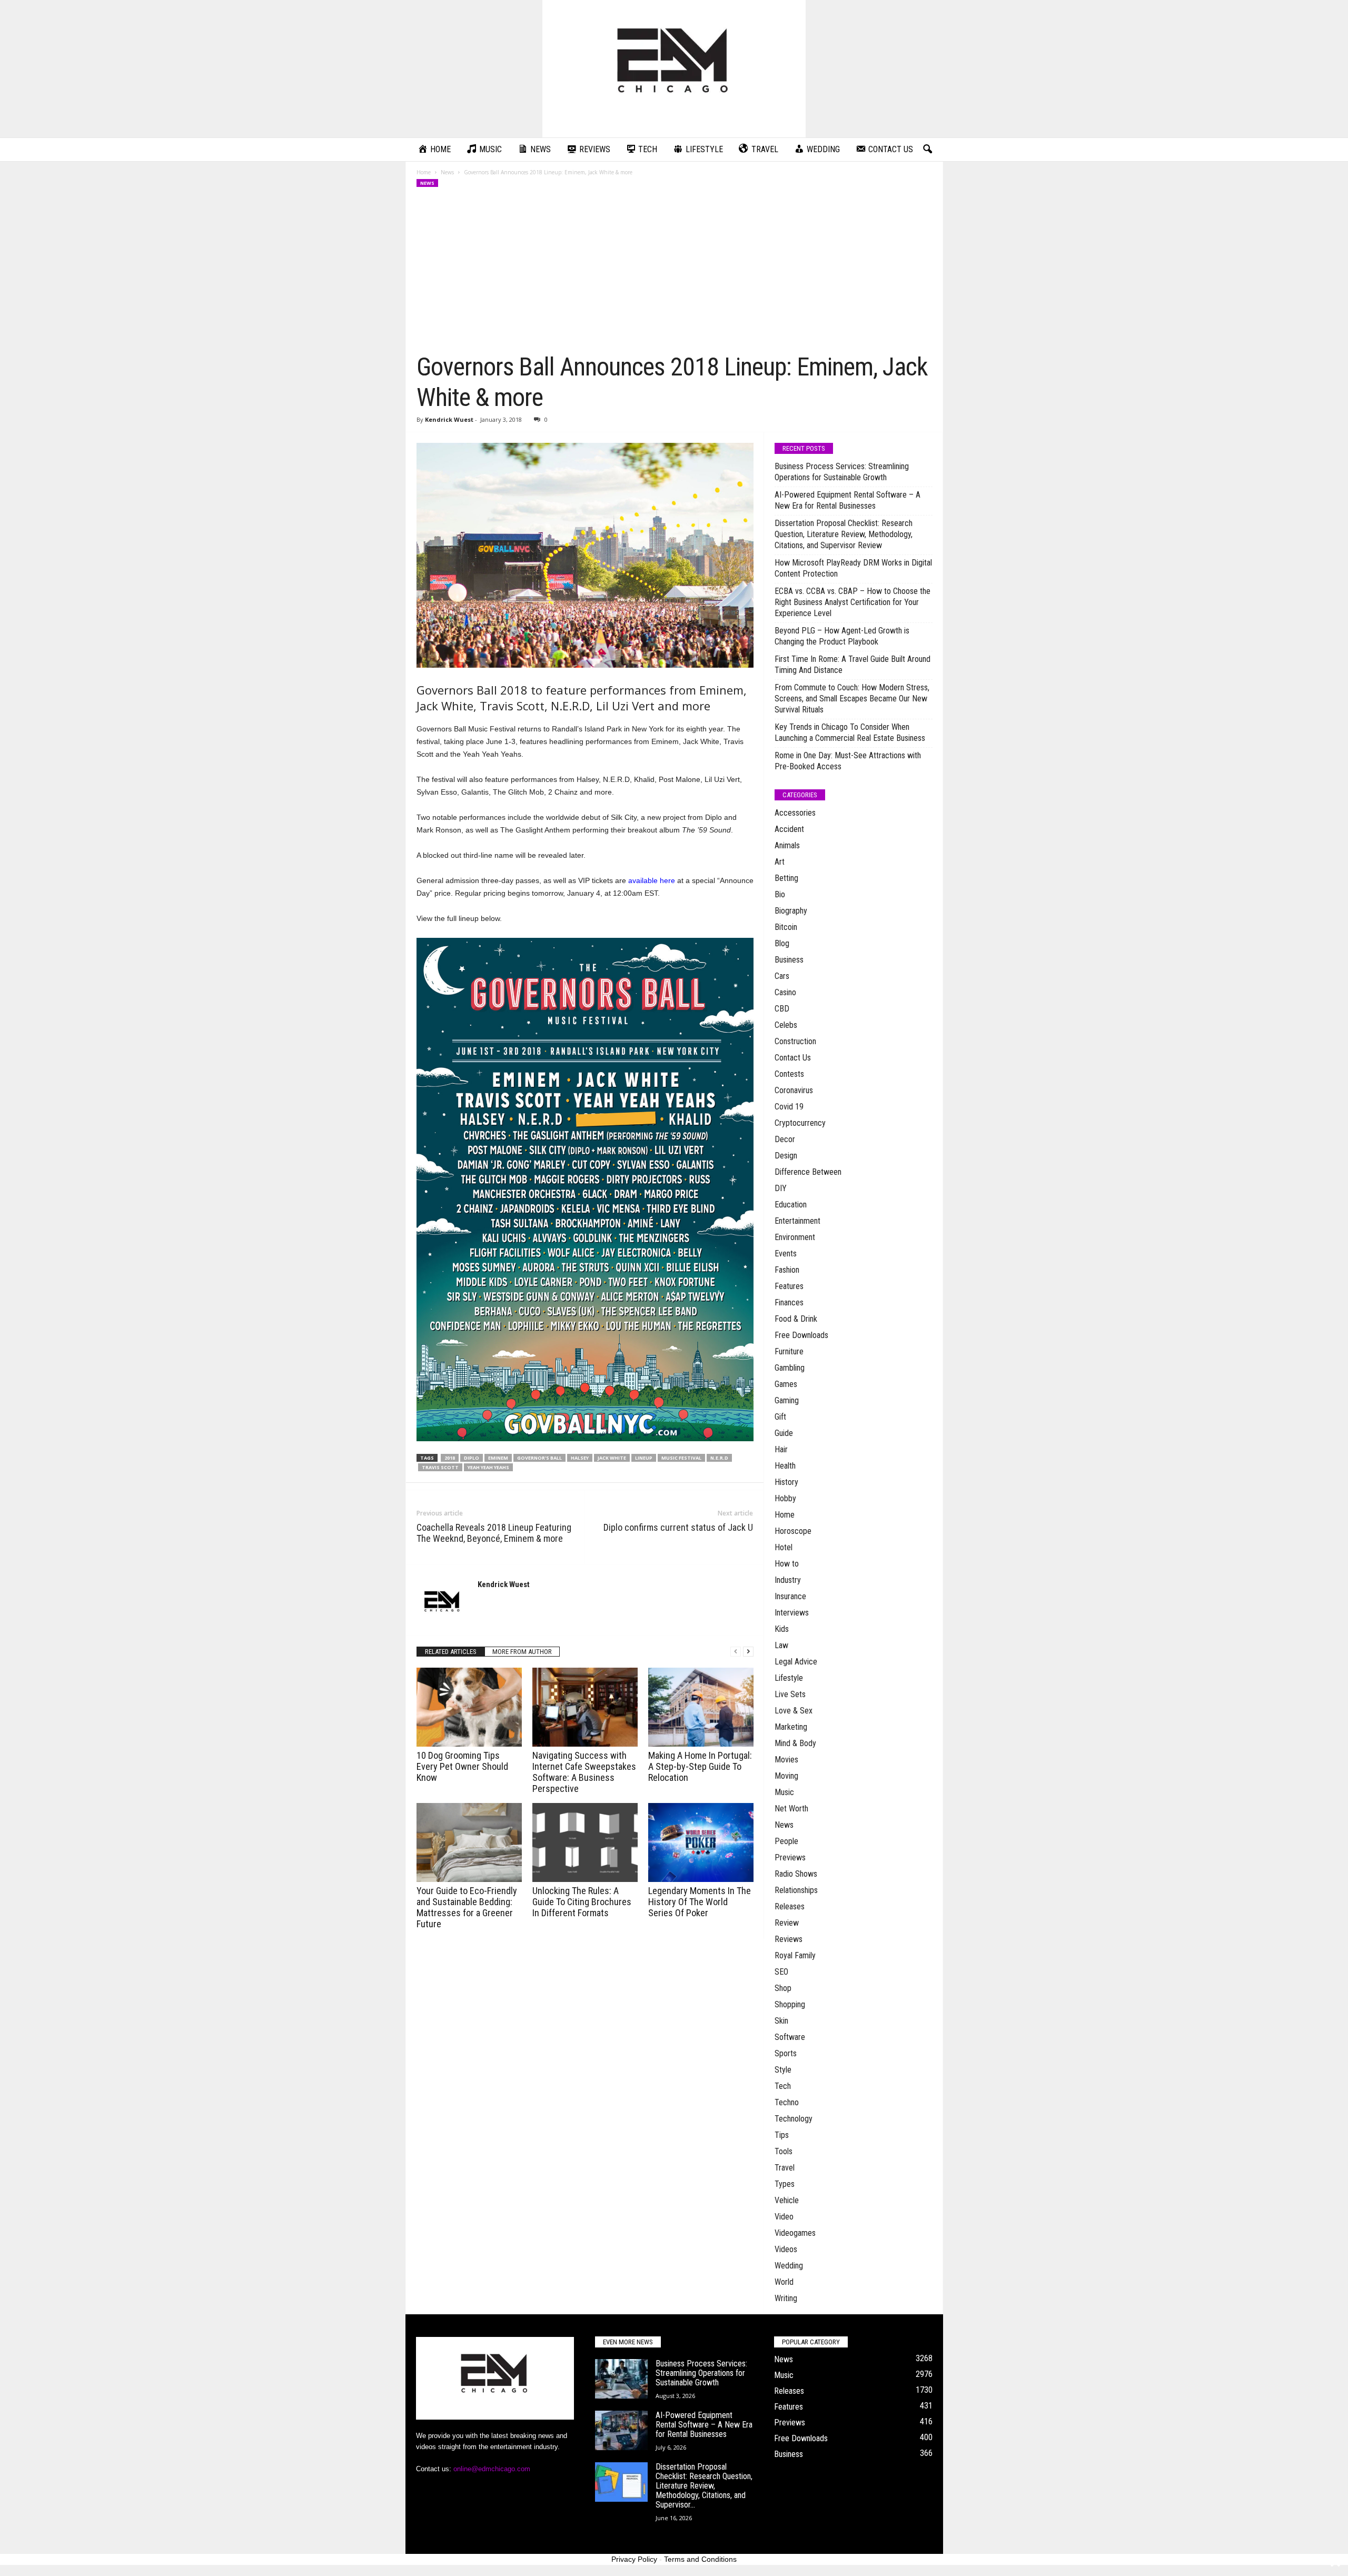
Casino (785, 992)
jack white (612, 1458)
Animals (787, 845)
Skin (781, 2021)
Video (784, 2217)
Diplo (472, 1458)
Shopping (790, 2004)
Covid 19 (789, 1107)
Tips (782, 2135)
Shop (783, 1988)
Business (789, 960)
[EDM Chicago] (674, 69)
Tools (784, 2151)
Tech (783, 2086)
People (786, 1841)
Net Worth (791, 1809)
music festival (681, 1458)
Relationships (796, 1890)
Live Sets (790, 1694)
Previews (790, 1857)
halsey (580, 1458)
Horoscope (793, 1531)
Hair (781, 1449)
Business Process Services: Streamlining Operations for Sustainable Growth (842, 472)
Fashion (787, 1270)
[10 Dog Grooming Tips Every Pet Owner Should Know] (469, 1707)
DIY (781, 1188)
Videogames (795, 2233)
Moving (786, 1776)
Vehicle (787, 2200)
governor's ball (539, 1458)
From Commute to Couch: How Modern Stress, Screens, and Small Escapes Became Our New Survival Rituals (852, 699)
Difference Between (808, 1172)
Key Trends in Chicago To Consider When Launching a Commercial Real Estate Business (850, 732)
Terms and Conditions (700, 2559)
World (784, 2282)
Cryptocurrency (800, 1123)
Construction (795, 1041)
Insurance (790, 1596)
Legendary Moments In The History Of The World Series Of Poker (700, 1902)
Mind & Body (795, 1743)
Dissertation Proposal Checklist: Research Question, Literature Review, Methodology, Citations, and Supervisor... (704, 2486)
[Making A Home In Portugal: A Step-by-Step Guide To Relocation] (701, 1707)
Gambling (790, 1368)
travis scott (440, 1467)
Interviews (792, 1613)
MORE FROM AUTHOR (522, 1652)
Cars (782, 976)
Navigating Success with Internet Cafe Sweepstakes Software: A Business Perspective (584, 1772)
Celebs (786, 1025)
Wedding (789, 2266)
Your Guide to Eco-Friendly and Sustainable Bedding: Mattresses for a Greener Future (467, 1907)
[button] (927, 150)
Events (786, 1254)
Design (786, 1156)
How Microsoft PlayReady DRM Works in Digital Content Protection (853, 568)
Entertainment (797, 1221)
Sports (786, 2053)
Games (786, 1384)
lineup (644, 1458)
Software (790, 2037)
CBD (782, 1009)
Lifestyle (789, 1678)
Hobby (785, 1498)
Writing (786, 2298)
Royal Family (795, 1955)
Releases (790, 1906)
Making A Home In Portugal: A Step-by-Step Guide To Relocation (700, 1766)
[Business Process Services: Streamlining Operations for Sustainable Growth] (621, 2379)
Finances (789, 1302)
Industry (788, 1580)
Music (784, 1792)
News (447, 172)
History (786, 1482)
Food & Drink (796, 1319)
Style (783, 2070)
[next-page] (748, 1652)
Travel (785, 2168)
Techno (787, 2102)
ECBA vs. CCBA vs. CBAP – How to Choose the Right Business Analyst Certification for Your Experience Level (853, 602)
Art (780, 862)
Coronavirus (794, 1090)
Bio (780, 894)
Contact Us (793, 1058)
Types (785, 2184)
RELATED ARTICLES (451, 1652)
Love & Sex (794, 1711)
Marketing (791, 1727)
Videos (786, 2249)
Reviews (789, 1939)
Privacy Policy (634, 2559)
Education (791, 1205)
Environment (795, 1237)
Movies (786, 1760)
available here (652, 880)
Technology (794, 2119)
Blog (782, 943)
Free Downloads (801, 1335)
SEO (781, 1972)
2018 (450, 1458)
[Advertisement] (675, 273)
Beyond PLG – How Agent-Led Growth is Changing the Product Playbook (842, 636)
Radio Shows (796, 1874)
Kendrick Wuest (449, 419)
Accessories (795, 813)
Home (424, 172)
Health (785, 1466)
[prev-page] (736, 1652)
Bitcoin (786, 927)
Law (781, 1645)
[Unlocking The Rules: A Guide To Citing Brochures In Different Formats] (585, 1842)
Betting (786, 878)
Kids (782, 1629)
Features (789, 1286)
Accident (789, 829)
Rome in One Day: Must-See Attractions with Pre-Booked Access (848, 761)
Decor (785, 1139)
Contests (789, 1074)
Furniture (789, 1351)
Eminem (498, 1458)
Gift (780, 1417)
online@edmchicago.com (492, 2469)
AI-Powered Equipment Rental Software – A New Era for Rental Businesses (848, 500)
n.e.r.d (719, 1458)
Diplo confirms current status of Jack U (678, 1527)
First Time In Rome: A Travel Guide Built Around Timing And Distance (853, 665)
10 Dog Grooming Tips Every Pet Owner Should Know (462, 1766)
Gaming (787, 1400)
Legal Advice (796, 1662)
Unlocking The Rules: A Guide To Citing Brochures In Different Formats (582, 1902)
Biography (791, 911)
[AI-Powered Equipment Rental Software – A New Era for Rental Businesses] (621, 2430)
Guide (784, 1433)
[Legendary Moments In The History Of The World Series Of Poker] (701, 1842)
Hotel (784, 1547)
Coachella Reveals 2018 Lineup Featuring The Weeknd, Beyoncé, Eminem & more (494, 1533)
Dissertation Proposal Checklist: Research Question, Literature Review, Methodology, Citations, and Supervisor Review (844, 534)
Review (787, 1923)
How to (787, 1564)
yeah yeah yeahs (488, 1467)
